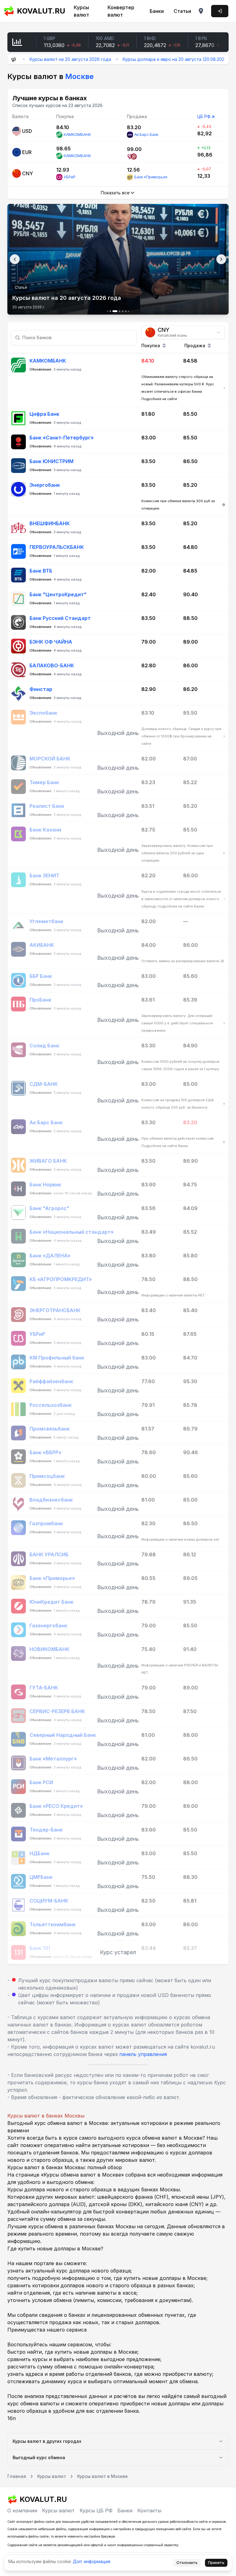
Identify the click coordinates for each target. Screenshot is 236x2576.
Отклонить (187, 2563)
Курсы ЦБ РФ (96, 2511)
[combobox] (183, 332)
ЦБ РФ (204, 116)
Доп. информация (92, 2561)
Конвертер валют (121, 11)
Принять (216, 2563)
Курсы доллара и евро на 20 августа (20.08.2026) (143, 59)
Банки (157, 11)
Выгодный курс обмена (39, 2457)
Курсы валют (81, 11)
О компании (22, 2511)
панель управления (143, 2054)
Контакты (149, 2511)
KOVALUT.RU (39, 11)
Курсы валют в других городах (47, 2441)
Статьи (182, 11)
